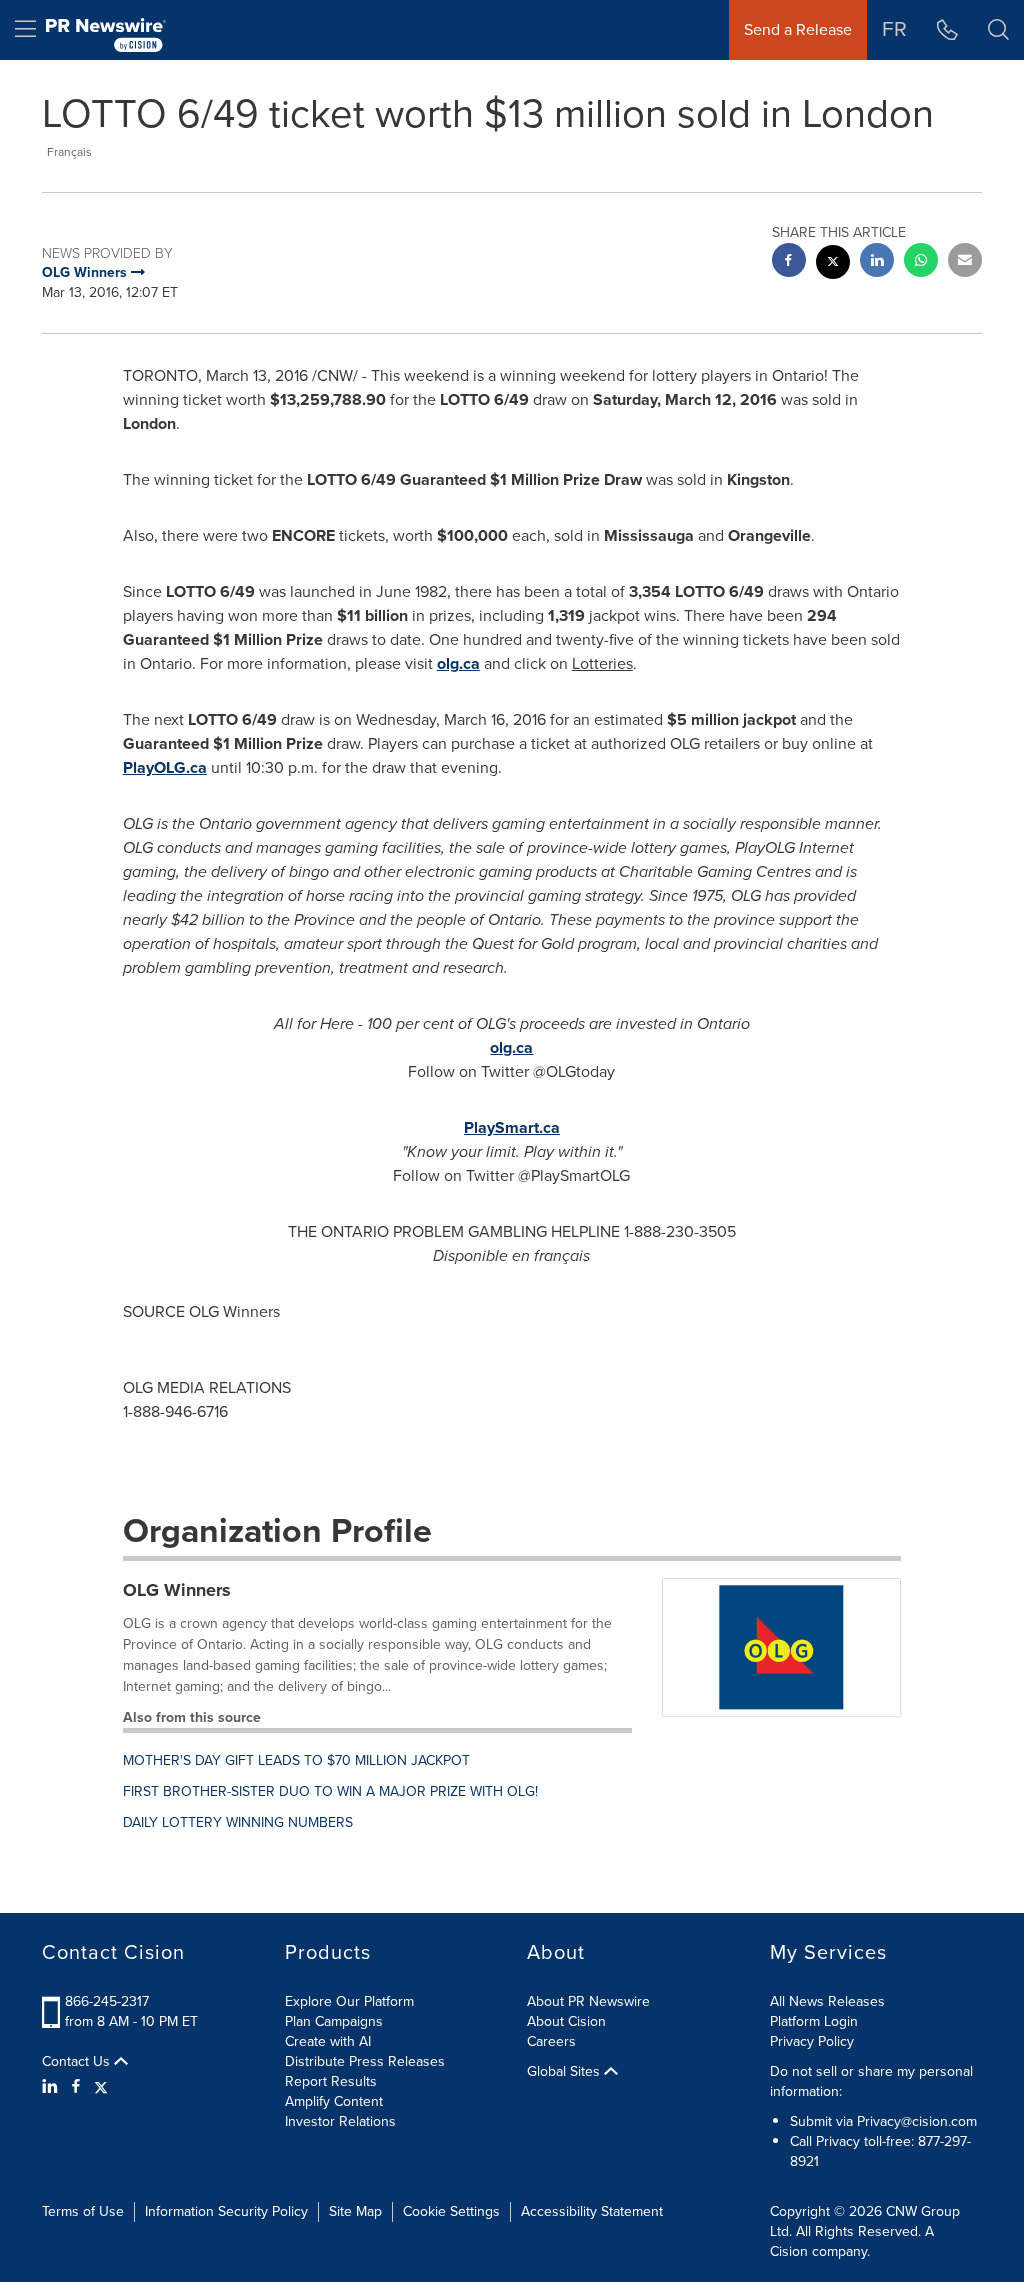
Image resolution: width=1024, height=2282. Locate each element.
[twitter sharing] (833, 264)
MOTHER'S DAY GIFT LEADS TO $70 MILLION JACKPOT (296, 1760)
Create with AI (328, 2041)
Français (69, 152)
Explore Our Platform (349, 2001)
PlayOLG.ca (165, 767)
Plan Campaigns (334, 2021)
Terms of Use (83, 2211)
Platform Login (814, 2021)
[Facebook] (76, 2087)
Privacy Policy (812, 2041)
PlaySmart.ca (512, 1127)
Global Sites (565, 2072)
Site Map (355, 2211)
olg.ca (458, 663)
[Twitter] (101, 2087)
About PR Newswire (588, 2001)
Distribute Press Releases (365, 2061)
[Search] (998, 30)
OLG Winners (177, 1590)
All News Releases (827, 2001)
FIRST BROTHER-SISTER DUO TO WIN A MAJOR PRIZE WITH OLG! (330, 1791)
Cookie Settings (451, 2211)
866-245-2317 (107, 2001)
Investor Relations (340, 2121)
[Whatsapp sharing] (921, 262)
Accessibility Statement (592, 2211)
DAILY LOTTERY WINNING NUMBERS (238, 1822)
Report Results (331, 2081)
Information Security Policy (226, 2211)
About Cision (566, 2021)
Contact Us (78, 2062)
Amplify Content (334, 2101)
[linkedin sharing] (877, 262)
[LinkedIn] (52, 2087)
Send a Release (798, 29)
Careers (551, 2041)
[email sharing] (965, 262)
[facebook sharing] (789, 262)
